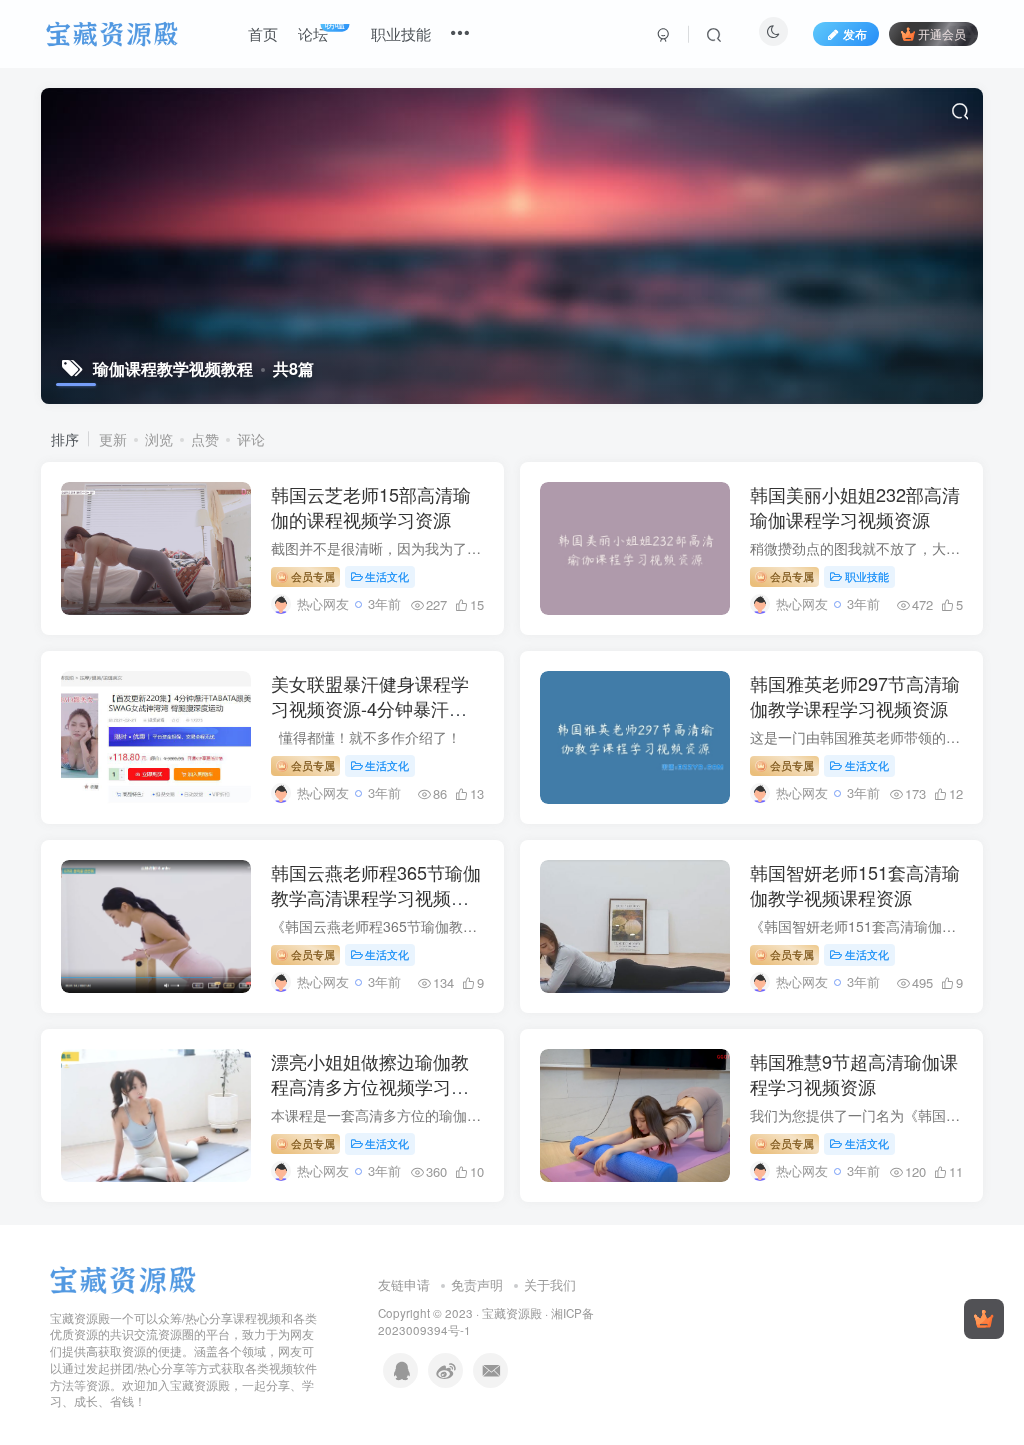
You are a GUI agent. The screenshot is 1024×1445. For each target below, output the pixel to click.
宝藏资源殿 (512, 1313)
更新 (113, 439)
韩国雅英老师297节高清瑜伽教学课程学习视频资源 (855, 695)
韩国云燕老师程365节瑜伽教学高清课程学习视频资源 (376, 897)
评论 (251, 439)
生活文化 (387, 576)
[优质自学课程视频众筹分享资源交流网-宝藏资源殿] (123, 1277)
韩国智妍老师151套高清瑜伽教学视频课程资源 (855, 884)
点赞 (205, 439)
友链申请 (404, 1284)
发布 (855, 33)
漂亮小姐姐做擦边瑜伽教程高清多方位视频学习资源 (370, 1086)
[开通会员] (984, 1319)
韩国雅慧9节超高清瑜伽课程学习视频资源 (854, 1073)
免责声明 (477, 1284)
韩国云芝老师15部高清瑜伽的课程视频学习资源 (371, 506)
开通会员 (942, 33)
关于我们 (550, 1284)
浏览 (159, 439)
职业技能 (867, 576)
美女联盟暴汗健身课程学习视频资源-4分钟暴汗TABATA (370, 708)
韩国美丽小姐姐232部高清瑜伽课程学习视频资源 (855, 506)
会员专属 (311, 576)
